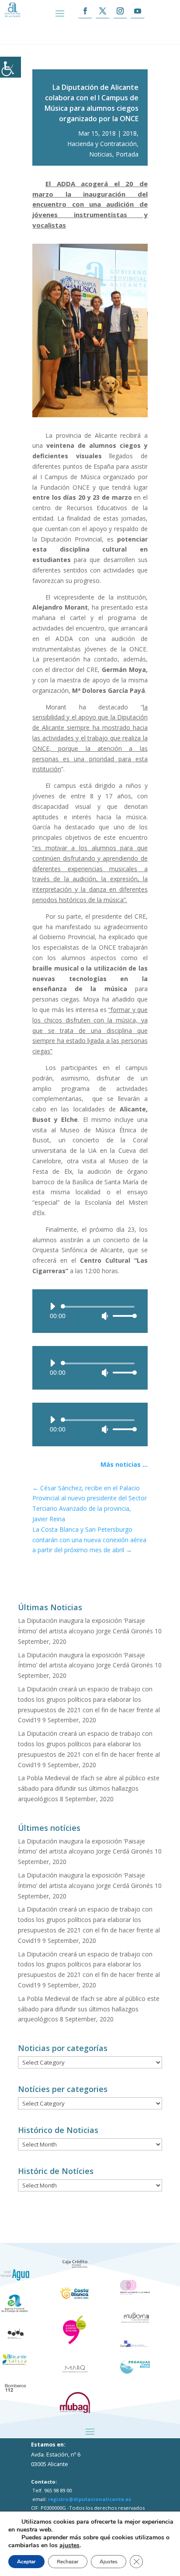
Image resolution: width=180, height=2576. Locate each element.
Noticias (101, 154)
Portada (127, 154)
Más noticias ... (124, 1464)
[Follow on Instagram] (120, 11)
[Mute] (105, 1316)
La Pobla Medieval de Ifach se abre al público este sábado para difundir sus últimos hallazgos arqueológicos (89, 1788)
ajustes (69, 2545)
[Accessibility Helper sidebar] (10, 67)
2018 (130, 133)
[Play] (52, 1306)
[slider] (122, 1316)
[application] (90, 1311)
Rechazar (68, 2562)
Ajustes (109, 2562)
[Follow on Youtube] (138, 11)
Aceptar (26, 2562)
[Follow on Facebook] (85, 11)
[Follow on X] (103, 11)
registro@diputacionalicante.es (90, 2499)
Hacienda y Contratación (102, 144)
